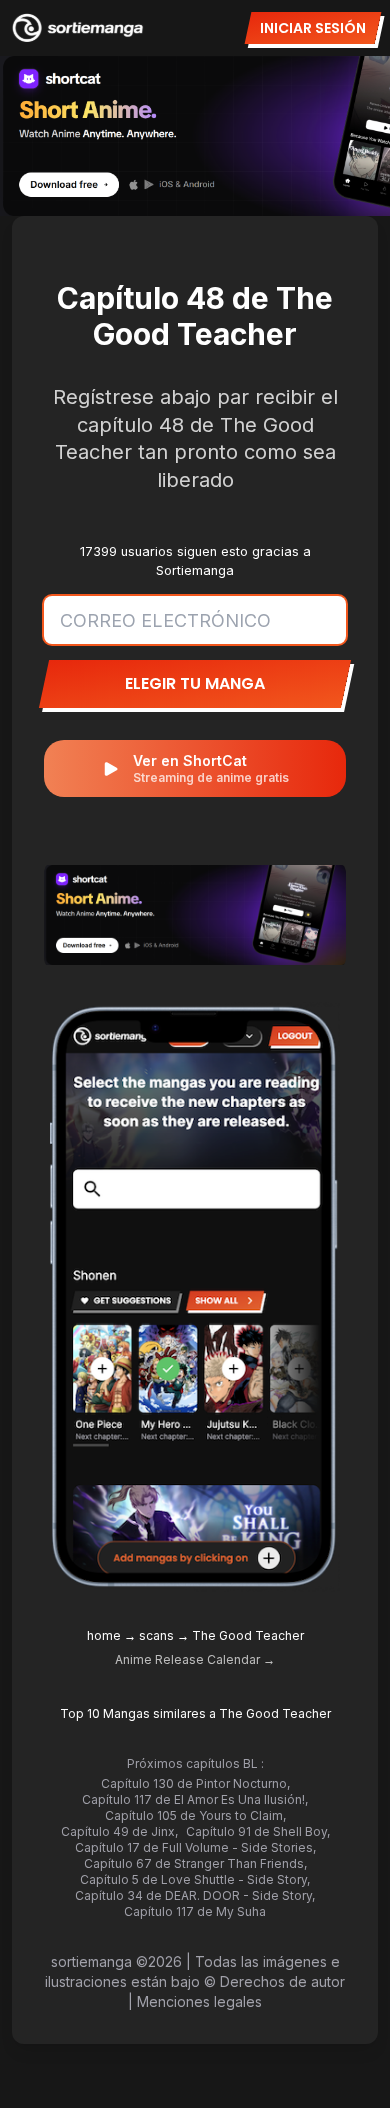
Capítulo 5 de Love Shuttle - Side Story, (195, 1879)
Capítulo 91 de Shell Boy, (258, 1831)
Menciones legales (199, 2001)
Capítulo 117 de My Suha (195, 1911)
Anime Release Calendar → (195, 1659)
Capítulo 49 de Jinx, (119, 1831)
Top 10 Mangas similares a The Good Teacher (195, 1713)
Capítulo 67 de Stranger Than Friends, (195, 1863)
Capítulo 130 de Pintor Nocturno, (195, 1783)
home (104, 1635)
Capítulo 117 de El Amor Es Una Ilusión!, (195, 1799)
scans (156, 1635)
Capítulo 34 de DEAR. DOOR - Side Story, (195, 1895)
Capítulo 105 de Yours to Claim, (195, 1815)
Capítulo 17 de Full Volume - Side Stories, (195, 1847)
